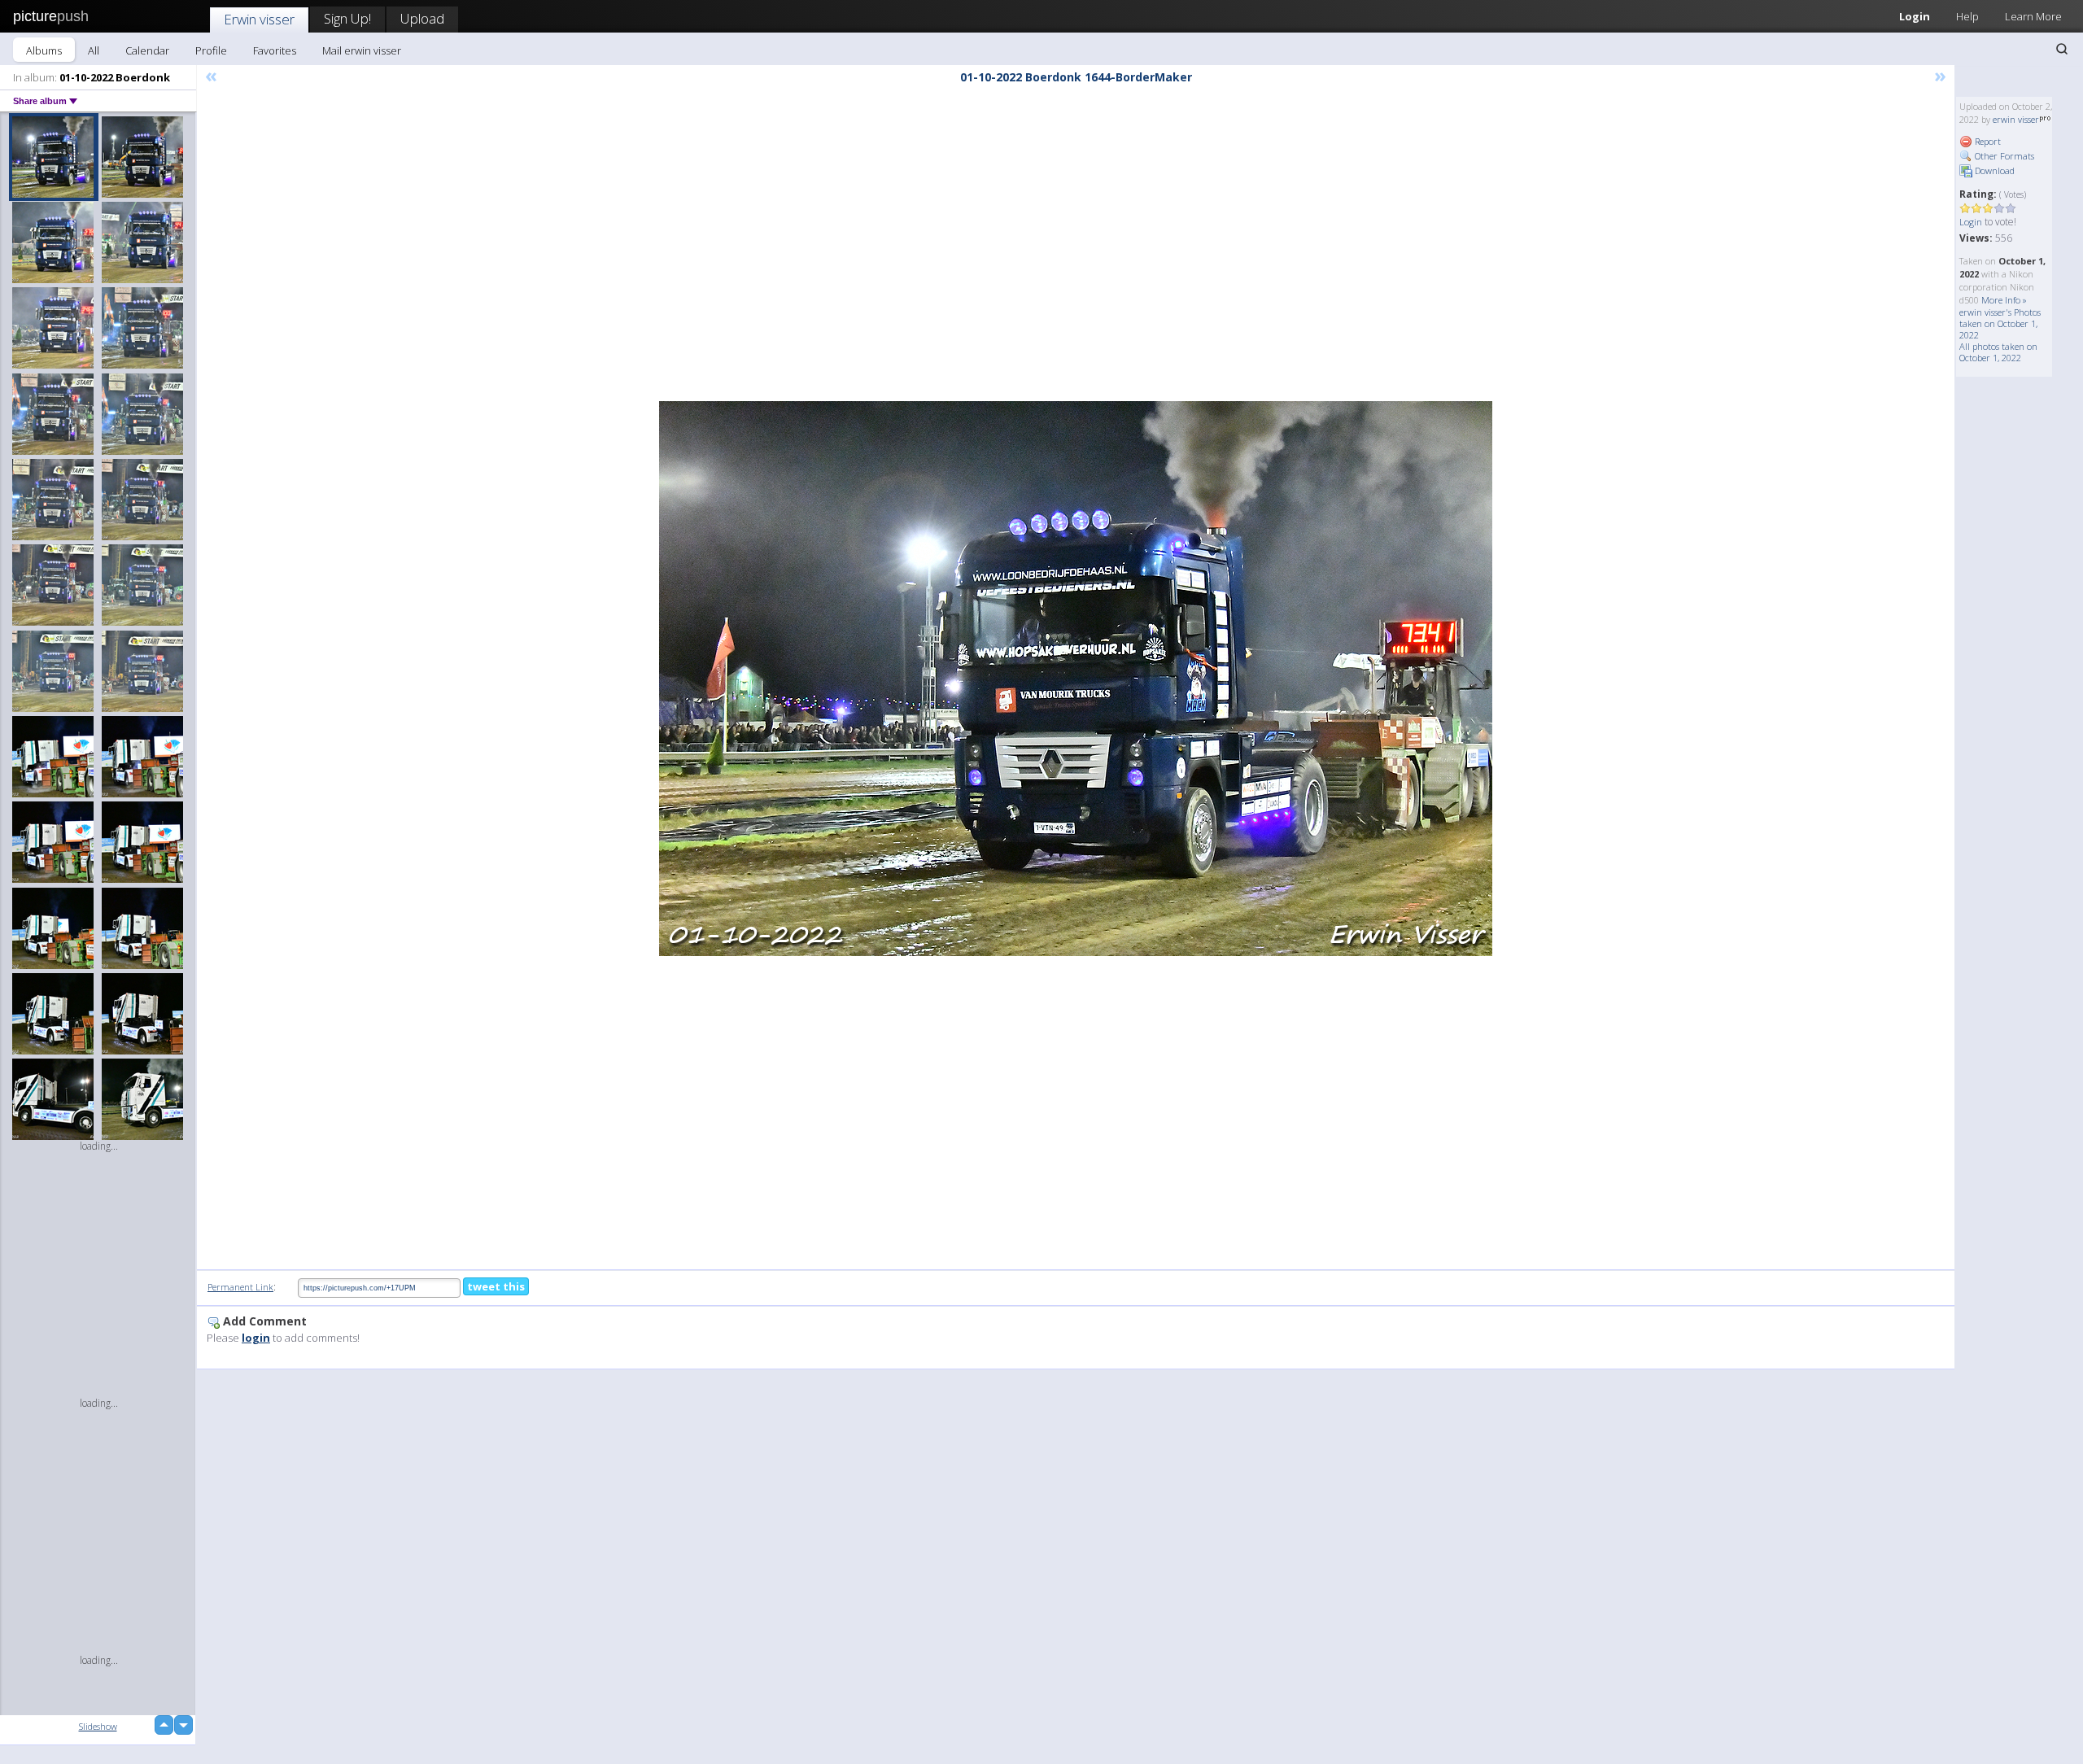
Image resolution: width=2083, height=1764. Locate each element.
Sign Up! (347, 18)
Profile (211, 50)
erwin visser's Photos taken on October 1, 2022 (2000, 323)
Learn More (2033, 16)
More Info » (2004, 300)
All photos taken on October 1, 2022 (1998, 352)
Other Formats (2003, 156)
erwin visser (2016, 119)
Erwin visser (259, 19)
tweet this (496, 1286)
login (256, 1338)
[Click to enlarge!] (1076, 679)
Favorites (275, 50)
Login (1915, 16)
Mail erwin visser (362, 50)
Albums (44, 50)
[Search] (2062, 49)
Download (1993, 170)
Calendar (147, 50)
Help (1967, 16)
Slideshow (98, 1726)
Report (1987, 141)
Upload (422, 18)
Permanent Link (240, 1287)
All (94, 50)
